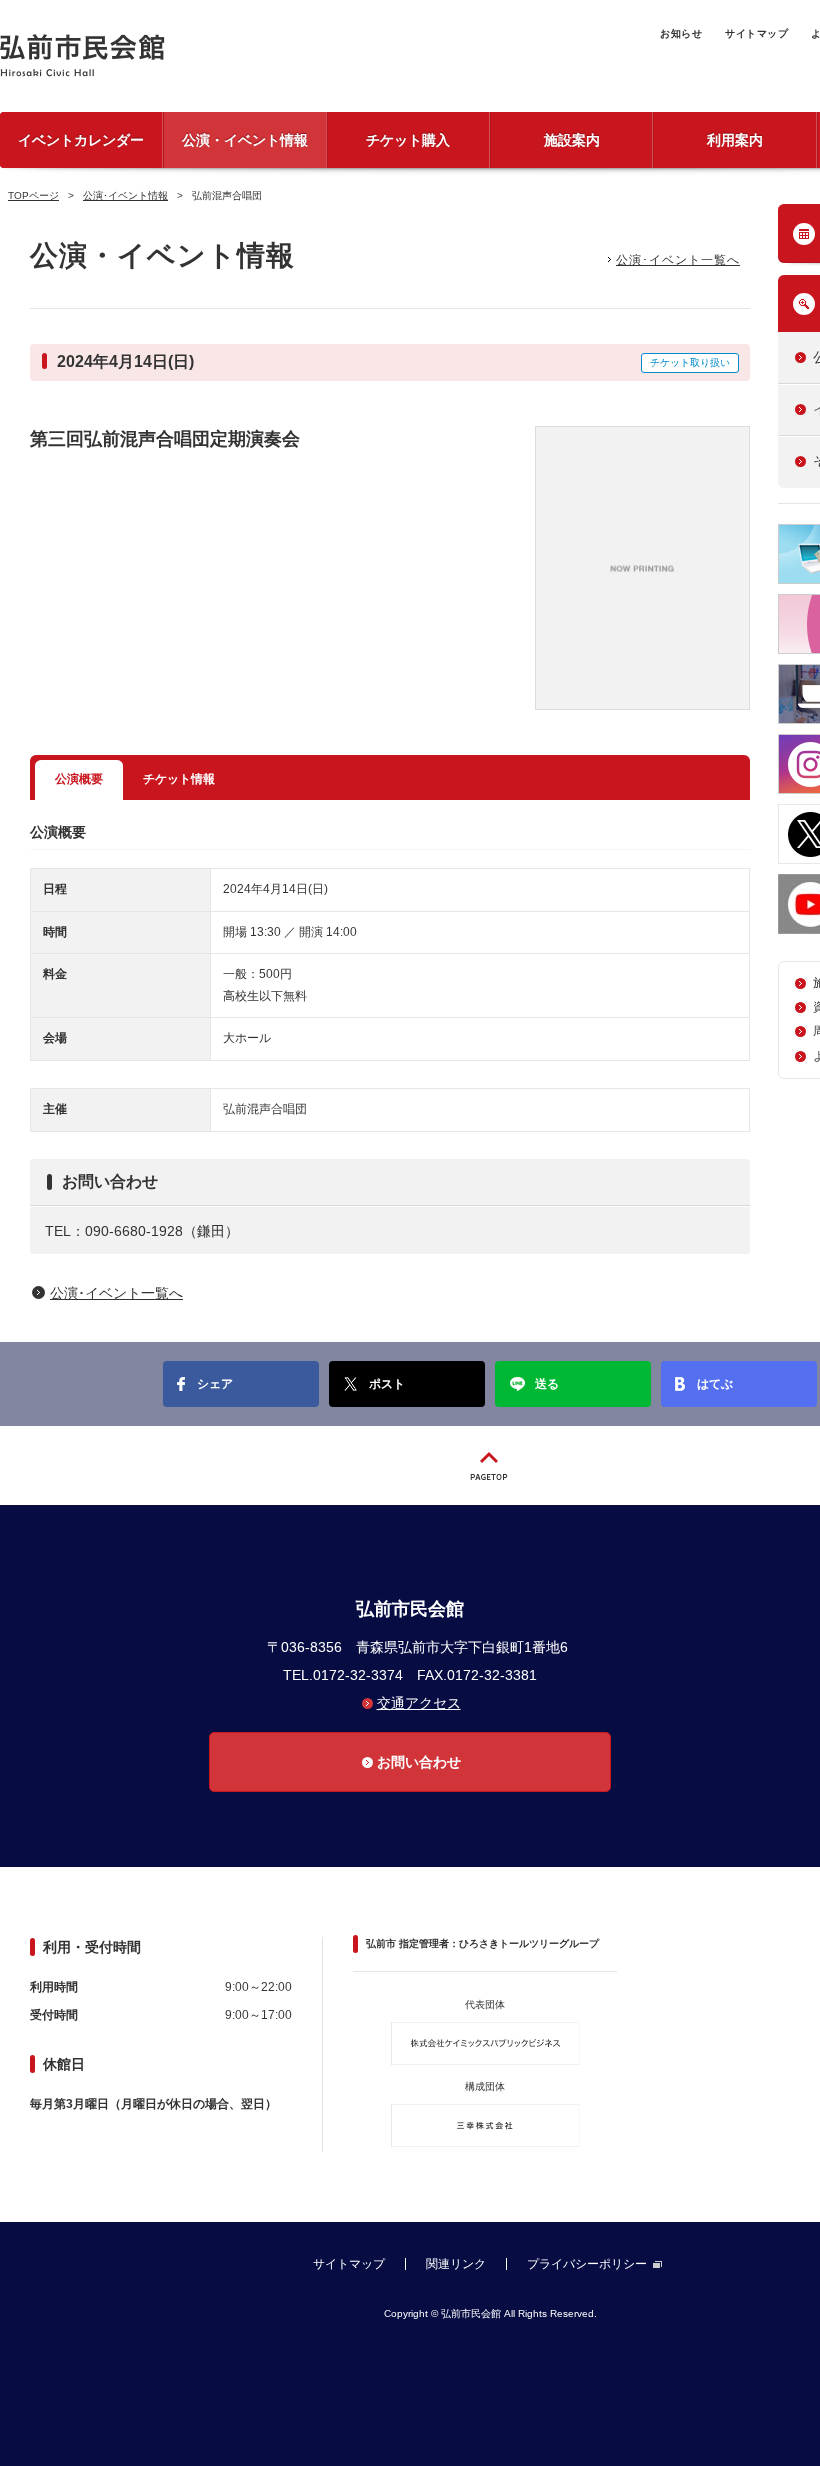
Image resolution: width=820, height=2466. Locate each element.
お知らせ (681, 33)
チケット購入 (408, 140)
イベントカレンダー (81, 140)
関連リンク (456, 2264)
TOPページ (33, 195)
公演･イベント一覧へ (678, 260)
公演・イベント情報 (245, 140)
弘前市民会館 (150, 55)
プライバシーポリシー (587, 2264)
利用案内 (735, 140)
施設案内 (572, 140)
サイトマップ (756, 33)
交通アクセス (419, 1703)
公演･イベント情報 (125, 195)
